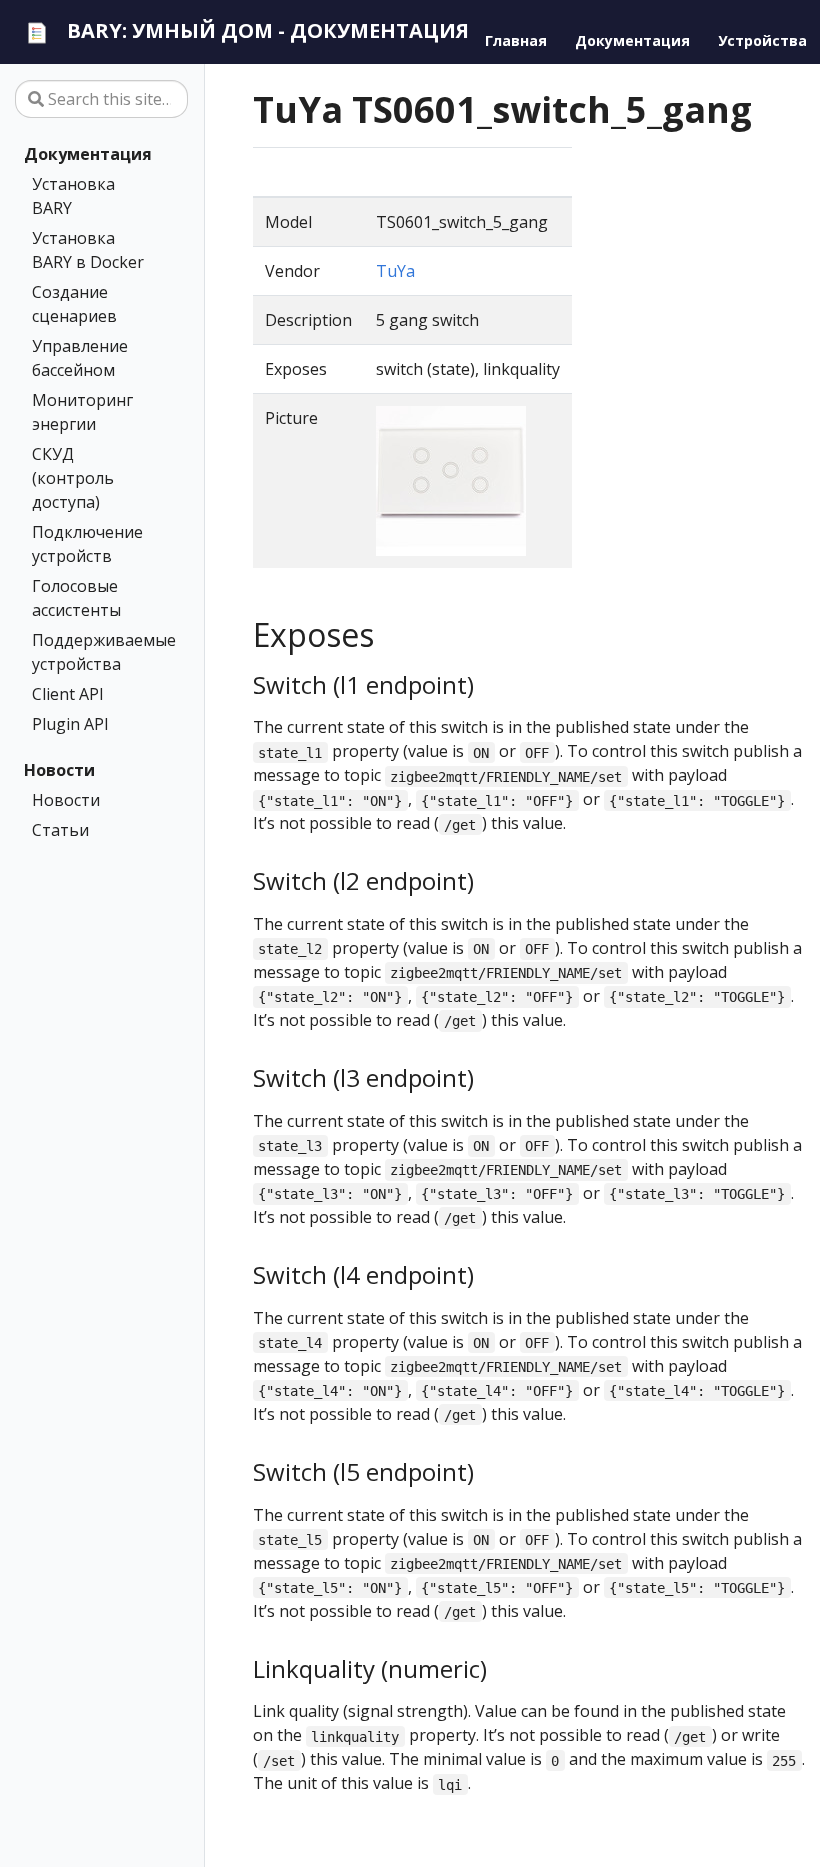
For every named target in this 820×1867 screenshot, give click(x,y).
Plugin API (70, 724)
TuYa (395, 271)
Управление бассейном (80, 358)
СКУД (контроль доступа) (73, 478)
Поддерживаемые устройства (97, 652)
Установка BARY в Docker (88, 250)
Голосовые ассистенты (76, 598)
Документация (88, 154)
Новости (59, 770)
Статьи (60, 830)
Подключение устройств (87, 544)
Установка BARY (73, 196)
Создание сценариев (74, 304)
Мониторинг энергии (82, 412)
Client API (68, 694)
